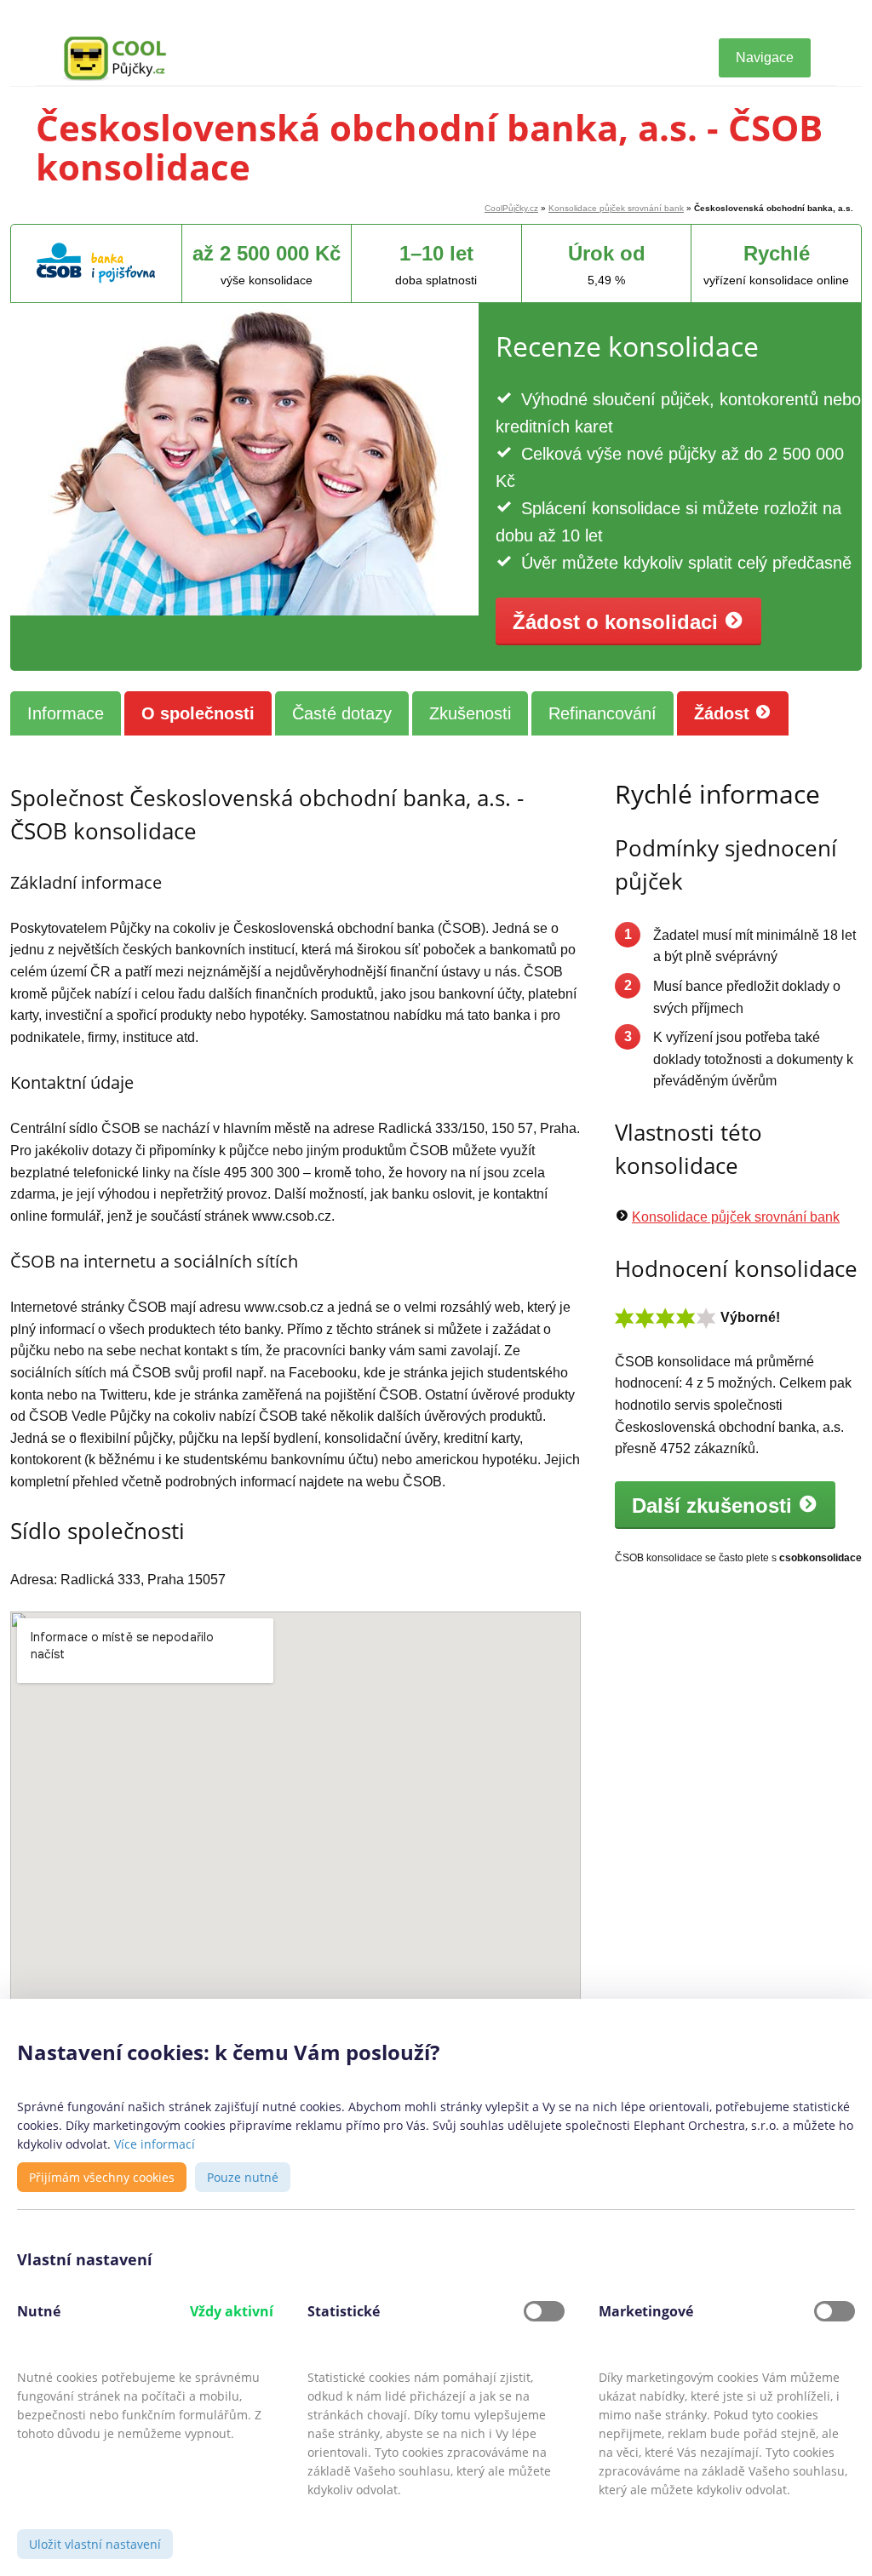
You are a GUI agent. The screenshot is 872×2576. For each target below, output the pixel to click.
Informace (66, 713)
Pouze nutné (243, 2177)
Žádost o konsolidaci (618, 622)
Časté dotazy (342, 713)
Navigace (765, 57)
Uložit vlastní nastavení (95, 2544)
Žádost (724, 713)
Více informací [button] (155, 2144)
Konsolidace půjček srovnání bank (616, 208)
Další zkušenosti (715, 1506)
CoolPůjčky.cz (511, 208)
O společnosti (198, 713)
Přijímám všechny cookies (102, 2177)
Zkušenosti (470, 713)
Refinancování (602, 713)
